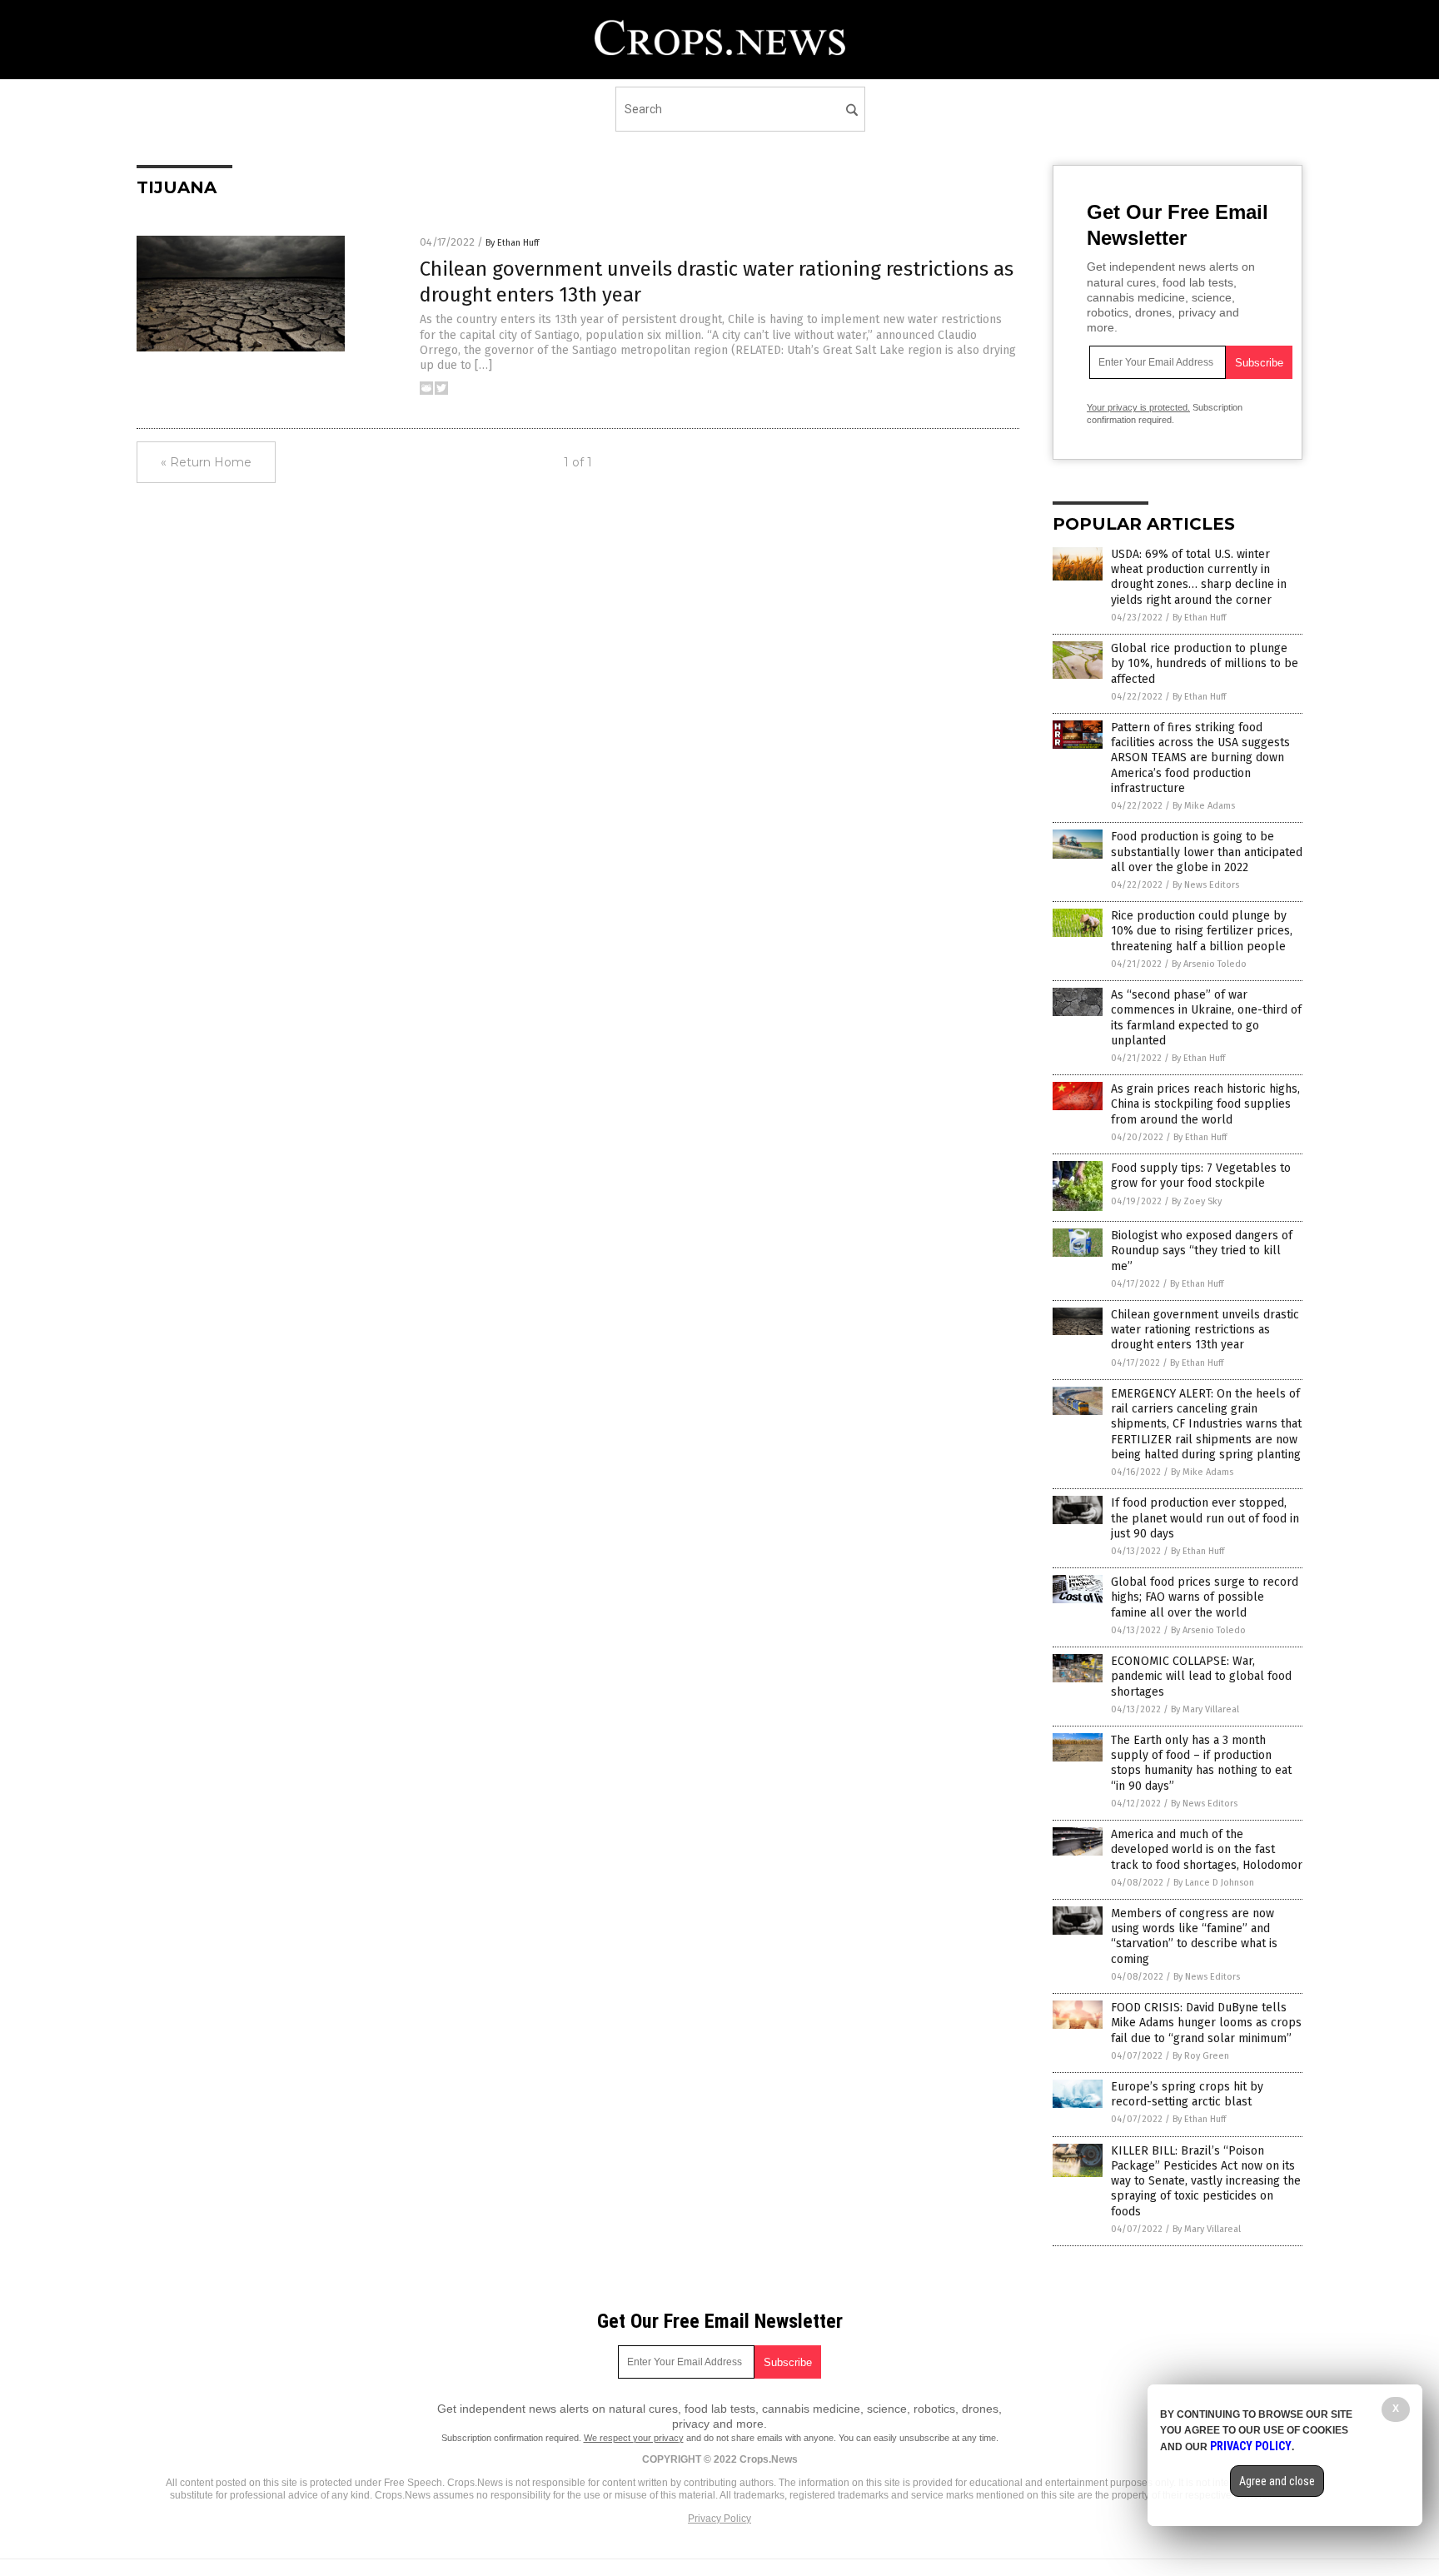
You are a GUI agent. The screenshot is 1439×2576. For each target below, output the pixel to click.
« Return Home (206, 462)
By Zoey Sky (1197, 1201)
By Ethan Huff (512, 243)
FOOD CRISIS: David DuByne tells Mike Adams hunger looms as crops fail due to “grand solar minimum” (1206, 2023)
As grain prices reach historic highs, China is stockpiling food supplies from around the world (1205, 1104)
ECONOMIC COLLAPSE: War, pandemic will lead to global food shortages (1201, 1676)
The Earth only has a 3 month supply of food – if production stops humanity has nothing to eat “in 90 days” (1201, 1763)
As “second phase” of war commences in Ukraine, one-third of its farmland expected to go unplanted (1206, 1018)
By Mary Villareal (1205, 1709)
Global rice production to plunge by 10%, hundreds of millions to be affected (1205, 663)
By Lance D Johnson (1214, 1883)
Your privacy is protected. (1138, 407)
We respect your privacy (634, 2438)
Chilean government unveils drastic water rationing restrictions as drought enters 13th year (1205, 1330)
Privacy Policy (719, 2519)
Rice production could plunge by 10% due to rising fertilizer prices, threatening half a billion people (1202, 931)
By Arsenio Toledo (1209, 964)
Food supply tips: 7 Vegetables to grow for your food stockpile (1201, 1176)
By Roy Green (1201, 2056)
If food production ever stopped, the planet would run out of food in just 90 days (1205, 1518)
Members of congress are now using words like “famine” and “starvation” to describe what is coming (1194, 1936)
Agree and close (1277, 2481)
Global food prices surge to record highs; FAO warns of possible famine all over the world (1205, 1597)
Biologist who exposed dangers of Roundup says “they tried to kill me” (1202, 1251)
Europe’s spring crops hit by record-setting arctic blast (1187, 2094)
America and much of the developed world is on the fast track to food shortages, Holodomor (1207, 1849)
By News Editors (1206, 885)
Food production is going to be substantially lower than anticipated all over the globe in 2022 (1207, 852)
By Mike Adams (1204, 806)
